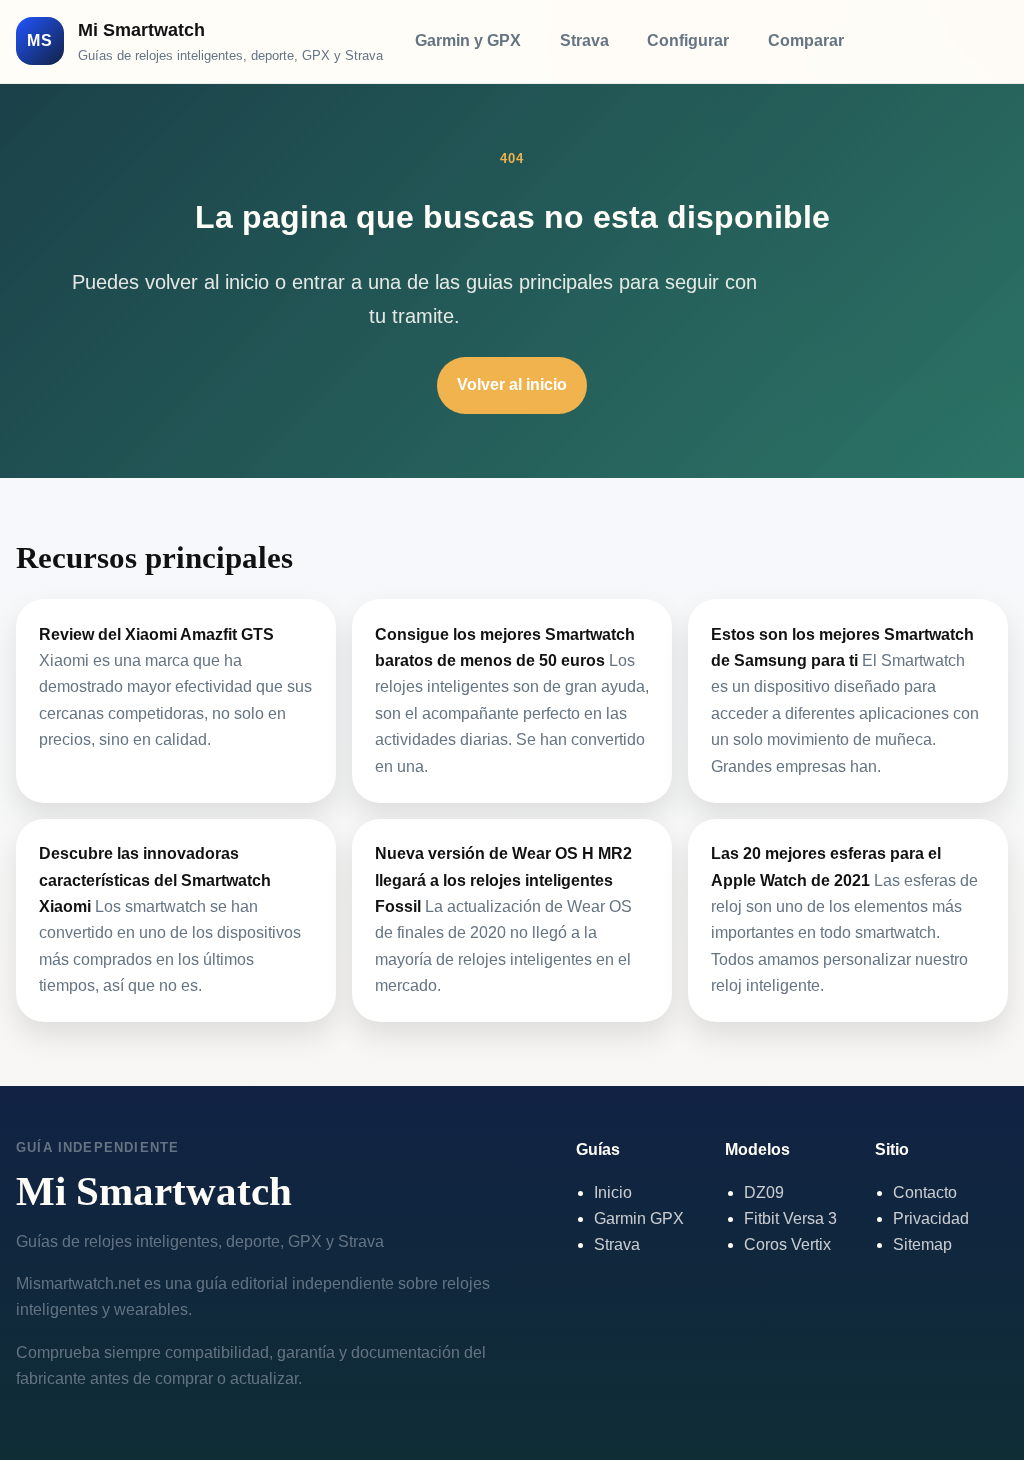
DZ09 (764, 1192)
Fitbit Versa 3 (790, 1218)
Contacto (925, 1192)
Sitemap (922, 1244)
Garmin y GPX (468, 40)
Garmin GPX (639, 1218)
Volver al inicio (512, 384)
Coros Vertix (787, 1244)
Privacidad (931, 1218)
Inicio (613, 1192)
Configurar (688, 40)
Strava (584, 40)
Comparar (806, 40)
